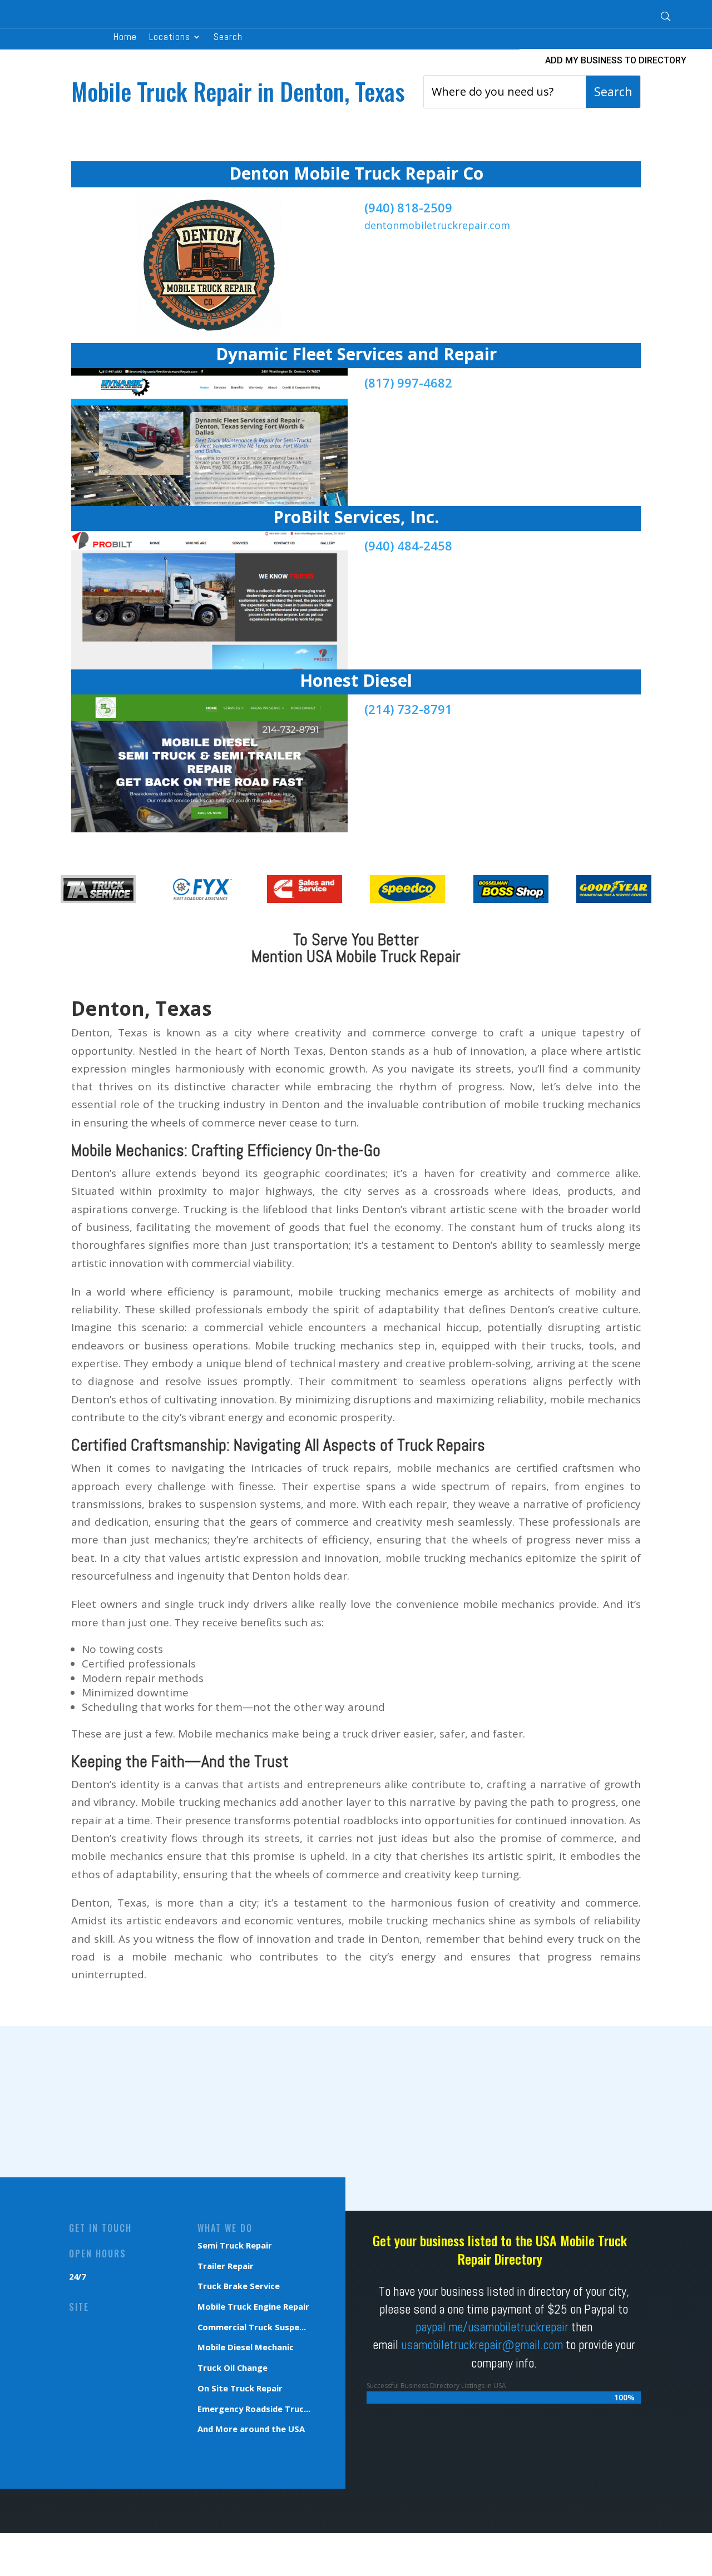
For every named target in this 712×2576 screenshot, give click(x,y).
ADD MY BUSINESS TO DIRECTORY (616, 60)
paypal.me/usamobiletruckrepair (492, 2327)
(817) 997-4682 (408, 383)
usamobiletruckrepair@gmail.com (482, 2345)
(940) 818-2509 (408, 207)
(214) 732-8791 (408, 709)
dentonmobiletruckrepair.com (437, 225)
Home (125, 38)
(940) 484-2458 (408, 545)
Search (228, 38)
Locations (170, 38)
